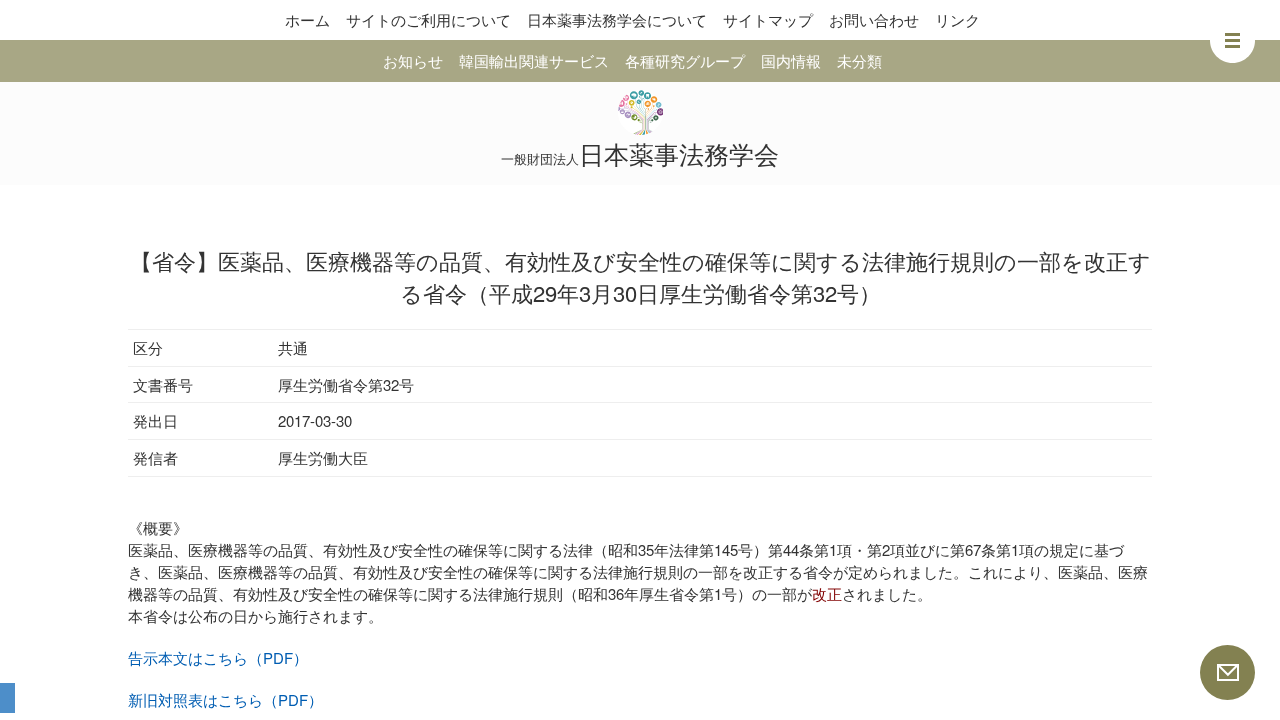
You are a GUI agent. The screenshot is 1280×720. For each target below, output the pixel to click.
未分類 (859, 60)
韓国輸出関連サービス (534, 60)
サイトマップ (768, 19)
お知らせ (413, 60)
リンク (957, 19)
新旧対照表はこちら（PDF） (225, 699)
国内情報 (791, 60)
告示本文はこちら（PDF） (218, 657)
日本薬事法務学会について (617, 19)
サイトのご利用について (428, 19)
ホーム (307, 19)
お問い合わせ (874, 19)
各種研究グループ (685, 60)
